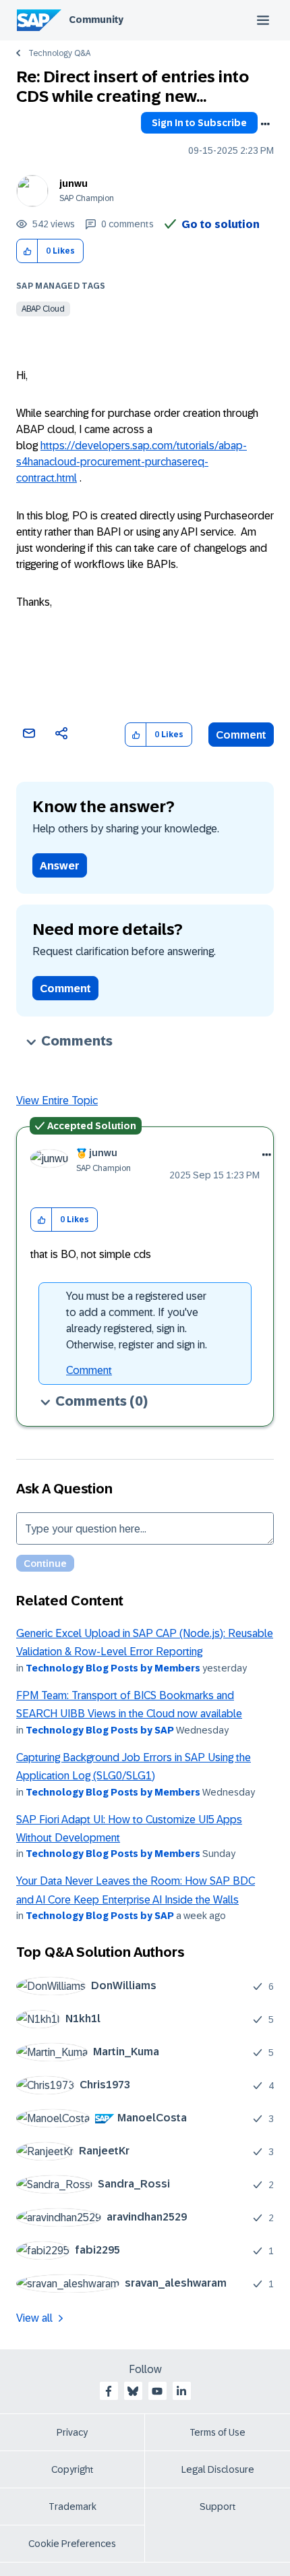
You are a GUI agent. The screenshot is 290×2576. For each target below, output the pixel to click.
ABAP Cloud (43, 309)
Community (96, 20)
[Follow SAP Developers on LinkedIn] (181, 2391)
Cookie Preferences (72, 2544)
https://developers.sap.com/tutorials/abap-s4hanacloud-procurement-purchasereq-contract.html (132, 462)
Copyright (72, 2469)
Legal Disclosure (218, 2469)
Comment (241, 735)
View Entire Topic (57, 1100)
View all (34, 2318)
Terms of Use (217, 2432)
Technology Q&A (59, 53)
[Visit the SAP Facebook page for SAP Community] (109, 2391)
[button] (27, 251)
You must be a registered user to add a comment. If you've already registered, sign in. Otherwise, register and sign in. (137, 1320)
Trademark (72, 2507)
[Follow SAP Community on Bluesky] (133, 2391)
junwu (74, 183)
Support (218, 2507)
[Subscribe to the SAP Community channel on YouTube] (157, 2391)
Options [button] (265, 124)
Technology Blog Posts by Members (113, 1668)
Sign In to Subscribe (199, 123)
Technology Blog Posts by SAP (100, 1730)
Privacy (72, 2432)
